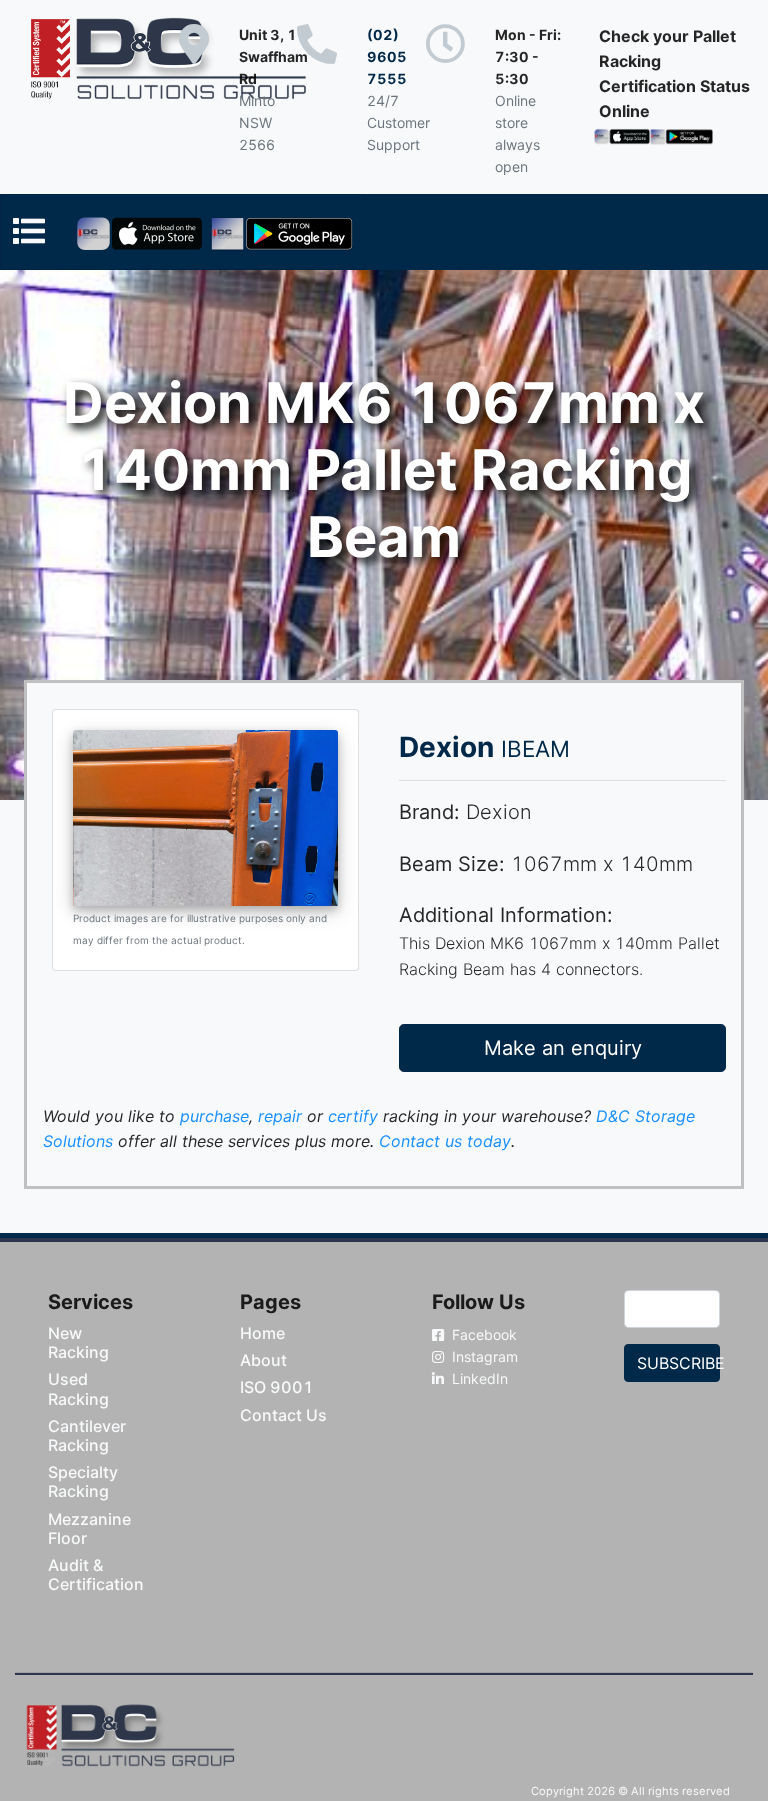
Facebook (482, 1334)
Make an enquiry (563, 1048)
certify (353, 1116)
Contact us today (445, 1141)
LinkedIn (478, 1378)
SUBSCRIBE (678, 1363)
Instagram (483, 1356)
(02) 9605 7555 (387, 56)
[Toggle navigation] (183, 232)
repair (280, 1116)
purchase (214, 1116)
